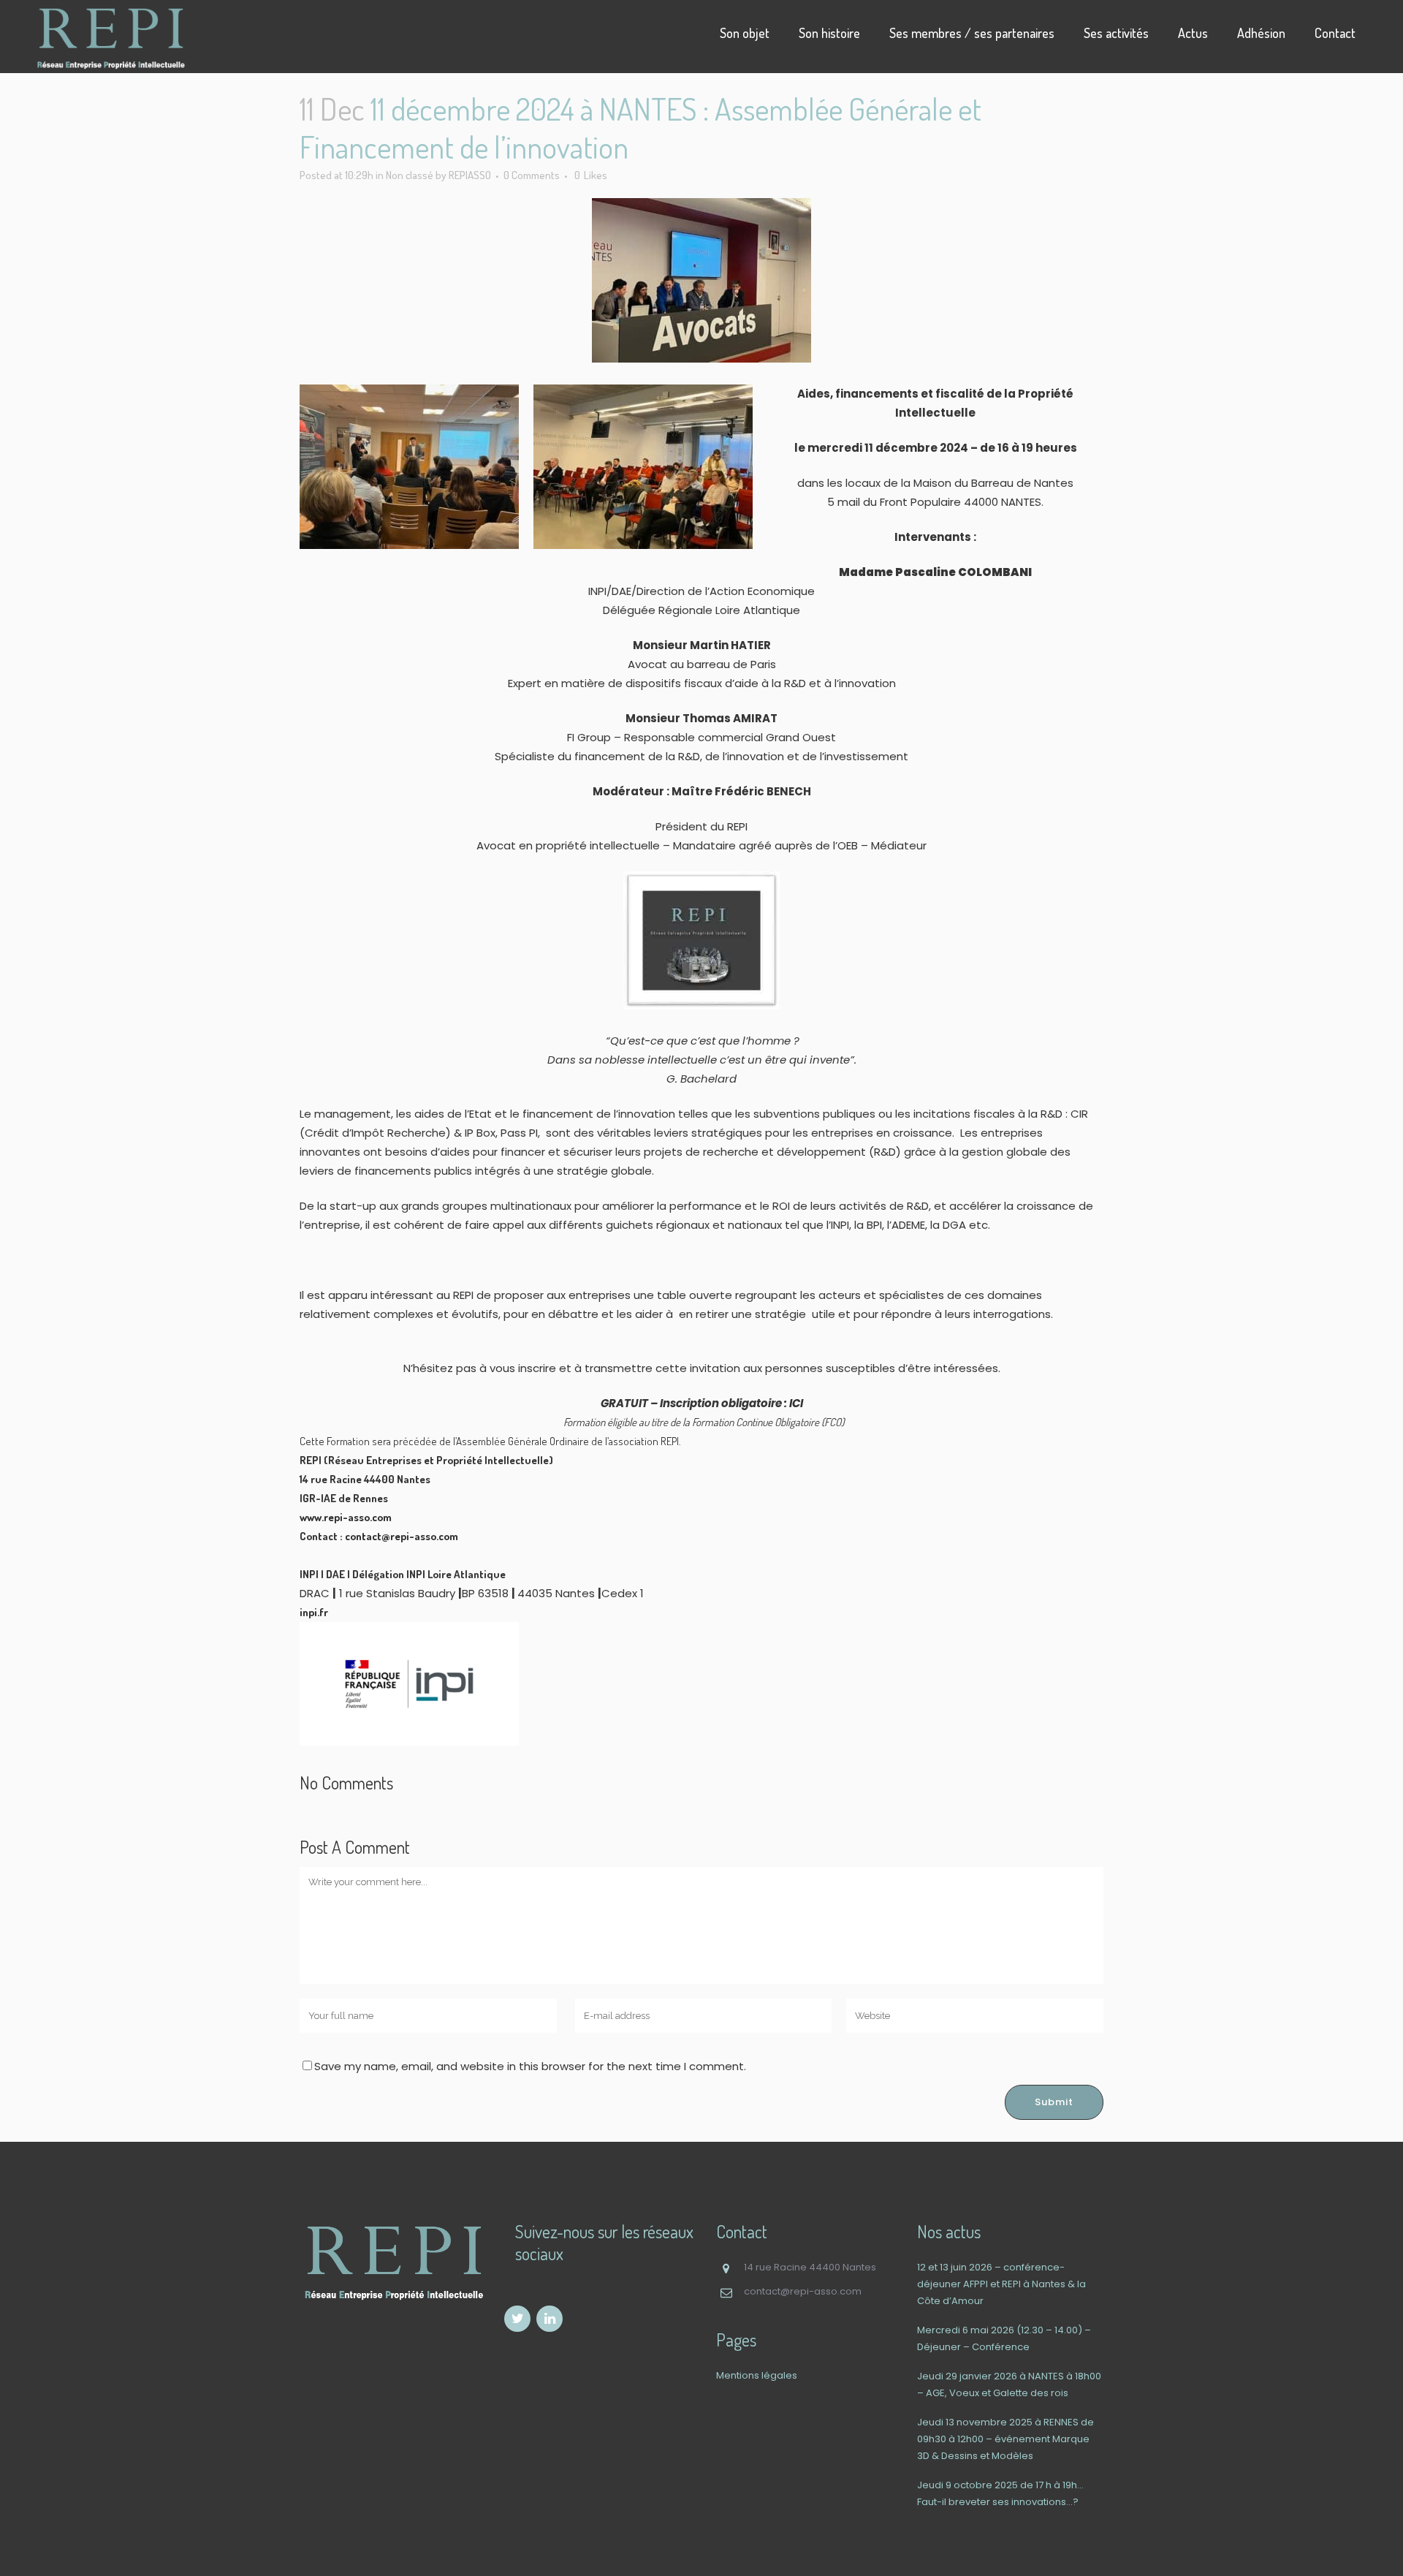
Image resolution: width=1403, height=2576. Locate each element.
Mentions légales (757, 2375)
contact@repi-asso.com (402, 1536)
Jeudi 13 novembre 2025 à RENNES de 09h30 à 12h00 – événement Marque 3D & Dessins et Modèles (1005, 2439)
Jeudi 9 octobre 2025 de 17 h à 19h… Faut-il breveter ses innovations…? (1000, 2493)
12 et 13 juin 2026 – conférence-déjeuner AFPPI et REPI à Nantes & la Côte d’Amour (1001, 2284)
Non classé (410, 175)
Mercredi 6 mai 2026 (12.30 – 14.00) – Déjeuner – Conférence (1004, 2338)
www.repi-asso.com (346, 1517)
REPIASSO (470, 175)
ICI (795, 1403)
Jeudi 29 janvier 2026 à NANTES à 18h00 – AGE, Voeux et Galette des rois (1009, 2384)
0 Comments (532, 175)
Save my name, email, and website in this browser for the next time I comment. (530, 2066)
